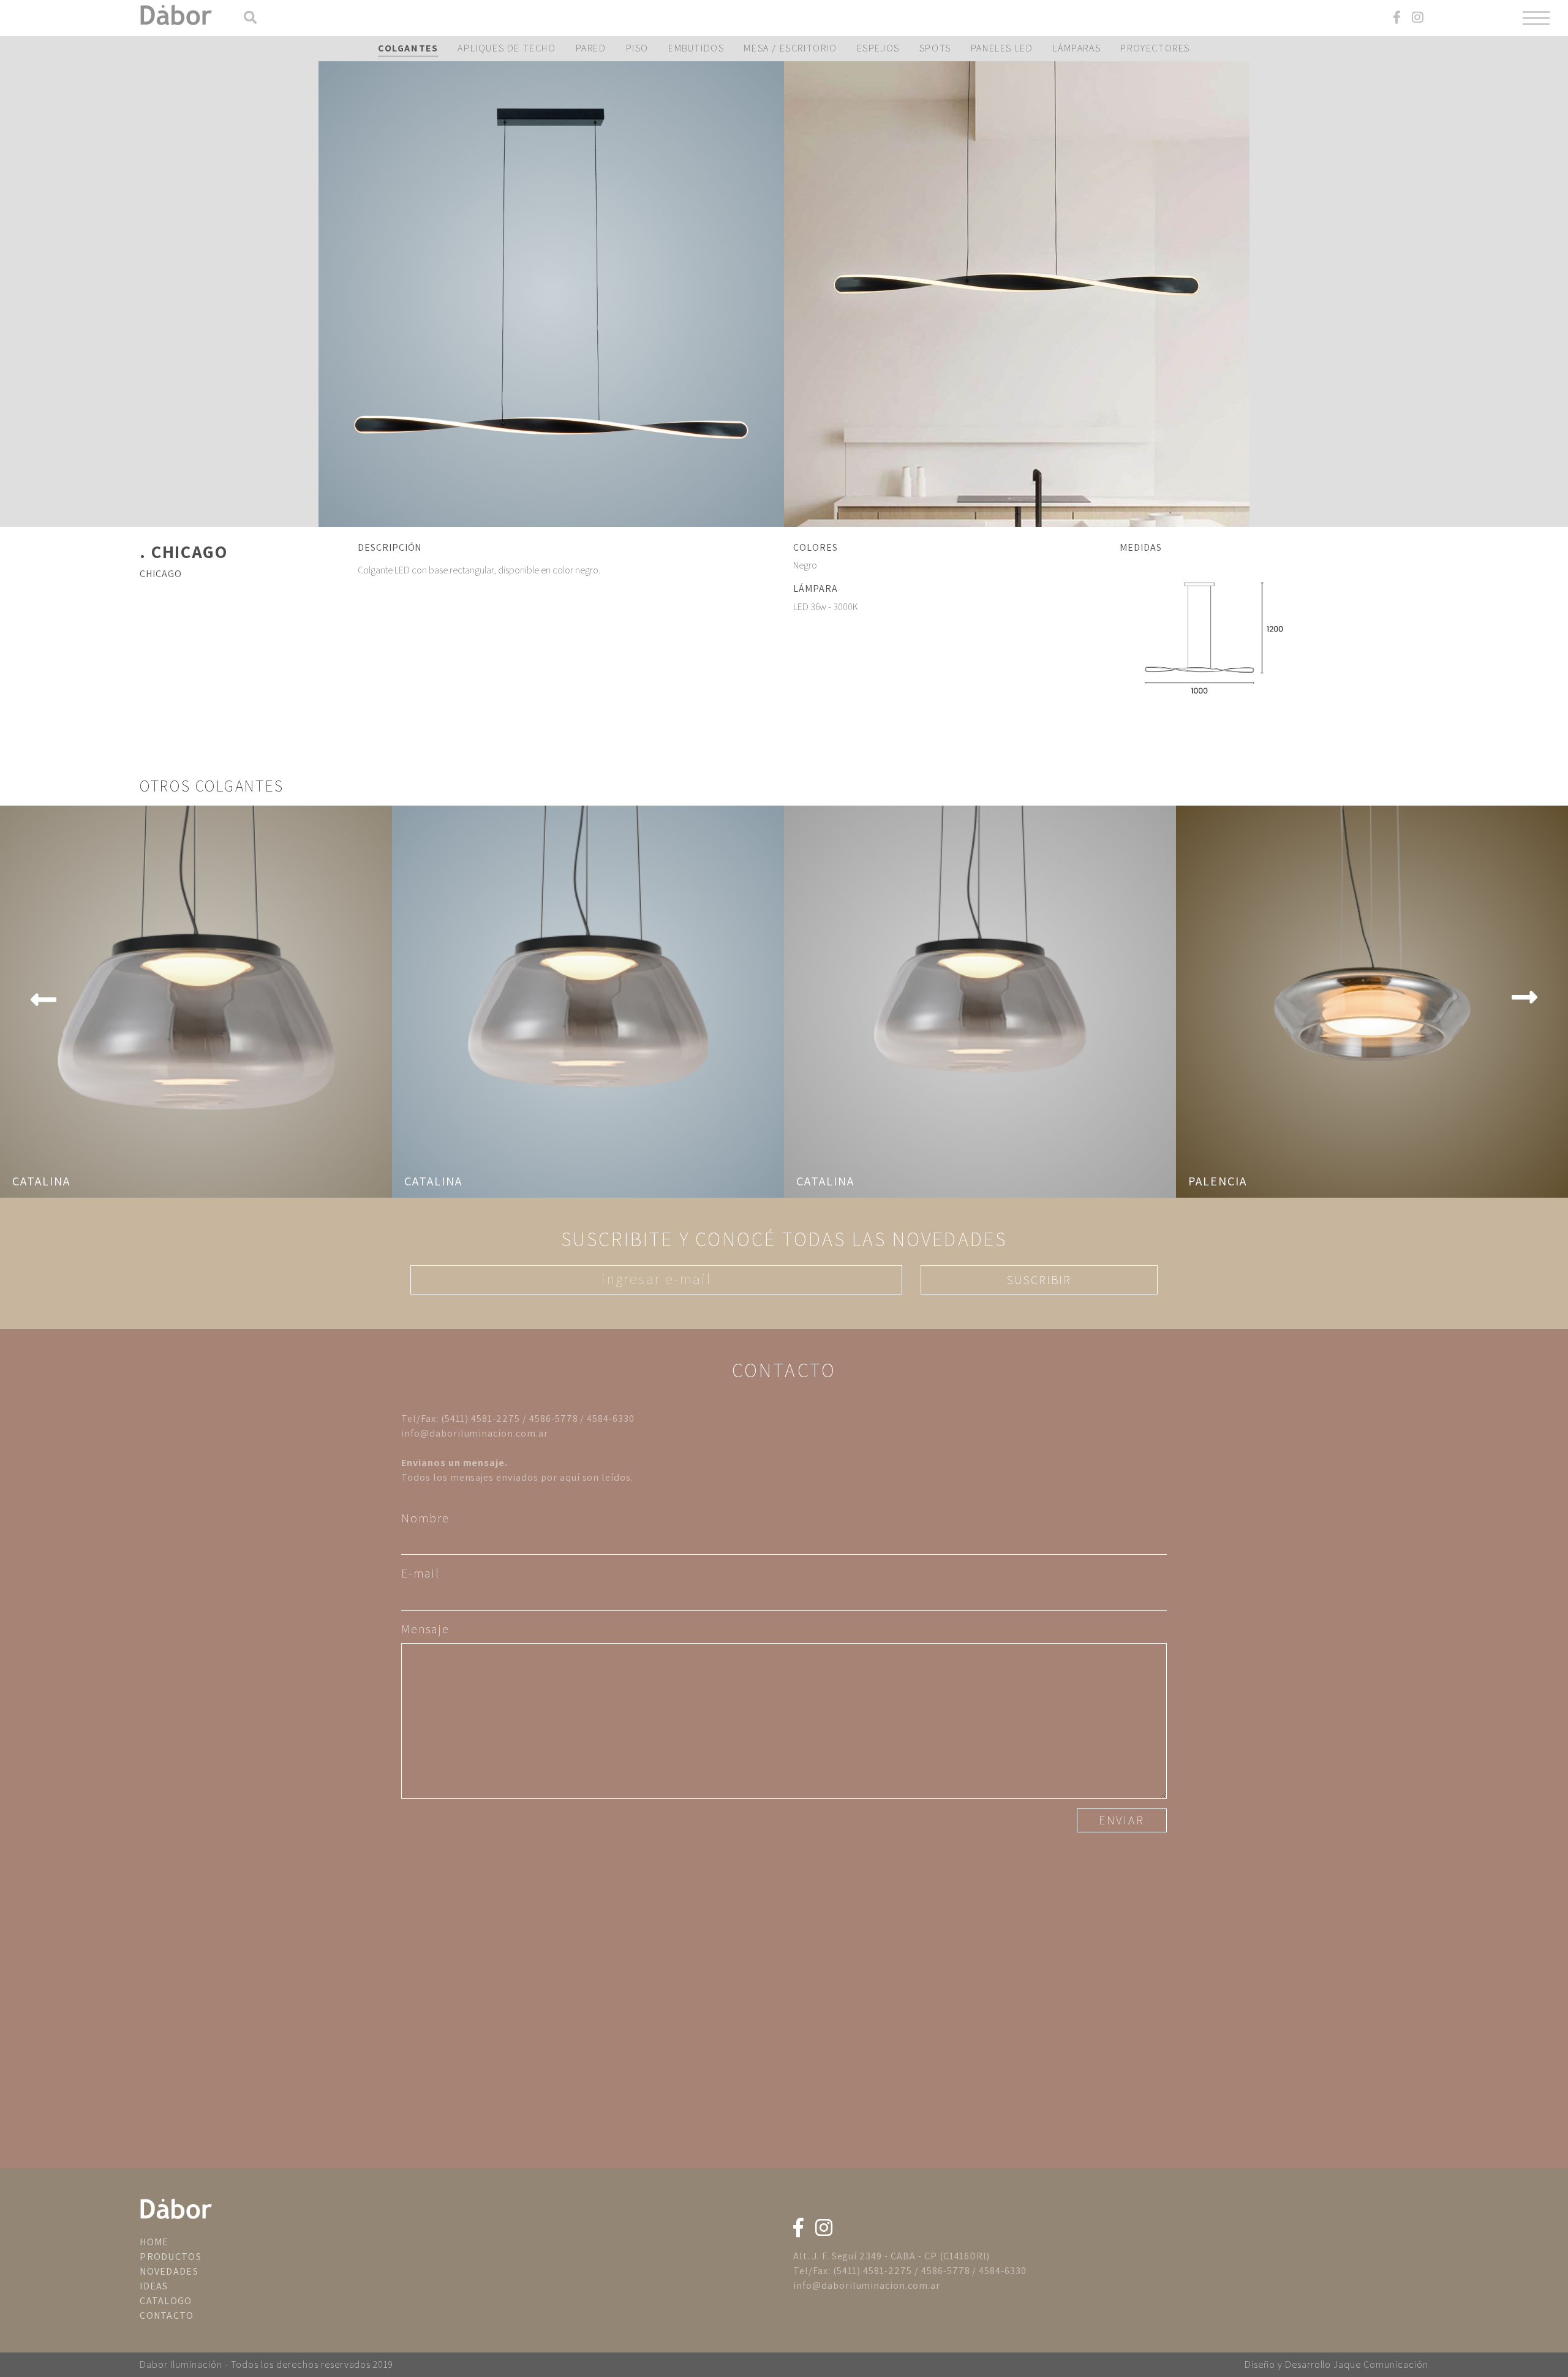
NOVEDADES (169, 2271)
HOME (154, 2242)
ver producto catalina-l (196, 1002)
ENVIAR (1122, 1820)
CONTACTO (167, 2315)
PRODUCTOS (171, 2257)
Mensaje (425, 1629)
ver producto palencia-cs (1372, 1002)
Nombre (425, 1518)
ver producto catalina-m (588, 1002)
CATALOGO (166, 2301)
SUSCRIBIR (1039, 1280)
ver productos (551, 294)
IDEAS (154, 2286)
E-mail (420, 1573)
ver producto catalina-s (980, 1002)
